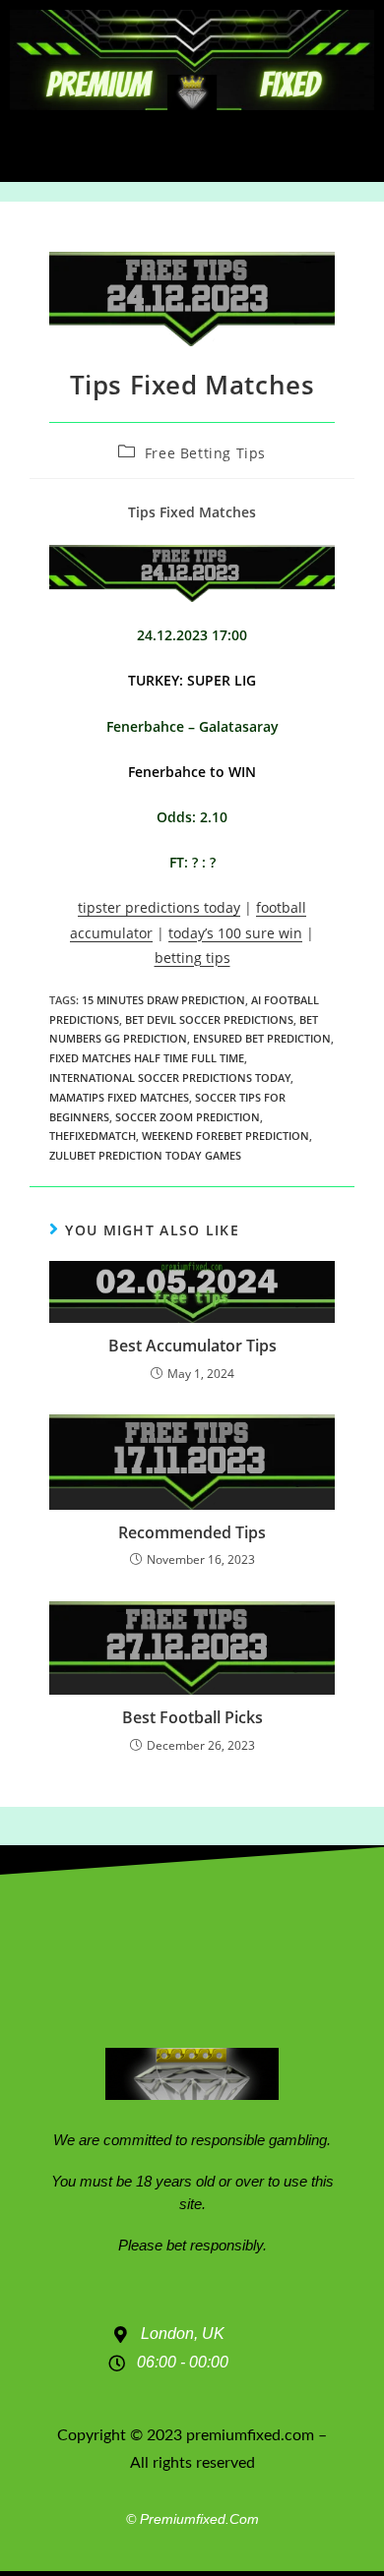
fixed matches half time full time (147, 1058)
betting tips (192, 958)
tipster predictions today (159, 907)
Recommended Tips (192, 1532)
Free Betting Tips (205, 453)
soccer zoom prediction (188, 1117)
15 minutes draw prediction (163, 1000)
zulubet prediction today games (145, 1155)
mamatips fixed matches (119, 1097)
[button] (192, 146)
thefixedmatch (93, 1136)
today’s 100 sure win (235, 933)
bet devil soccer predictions (209, 1019)
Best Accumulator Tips (192, 1346)
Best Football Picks (192, 1717)
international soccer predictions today (170, 1078)
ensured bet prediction (262, 1038)
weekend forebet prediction (225, 1136)
